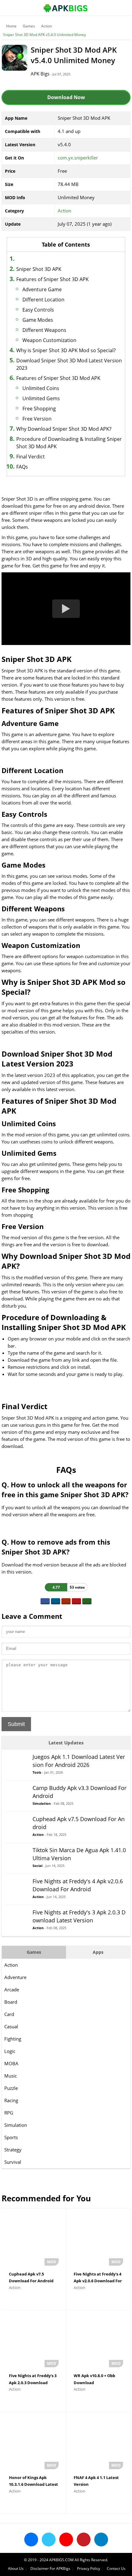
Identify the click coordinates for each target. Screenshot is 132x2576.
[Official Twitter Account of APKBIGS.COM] (49, 2540)
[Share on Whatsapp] (87, 1601)
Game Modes (38, 320)
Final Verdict (31, 457)
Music (11, 2076)
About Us (16, 2568)
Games (29, 26)
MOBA (11, 2063)
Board (11, 2002)
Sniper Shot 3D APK (39, 269)
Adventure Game (42, 289)
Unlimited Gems (41, 398)
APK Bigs (40, 74)
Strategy (13, 2150)
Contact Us (116, 2568)
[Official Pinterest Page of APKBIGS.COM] (84, 2540)
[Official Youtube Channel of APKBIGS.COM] (66, 2540)
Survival (13, 2162)
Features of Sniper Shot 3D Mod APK (58, 378)
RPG (9, 2113)
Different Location (43, 300)
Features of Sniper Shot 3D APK (52, 279)
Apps (98, 1952)
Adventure (15, 1977)
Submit (16, 1724)
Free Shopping (39, 409)
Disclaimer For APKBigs (50, 2568)
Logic (10, 2051)
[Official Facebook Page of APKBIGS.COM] (31, 2540)
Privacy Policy (89, 2568)
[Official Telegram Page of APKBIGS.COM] (101, 2540)
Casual (11, 2026)
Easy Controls (38, 310)
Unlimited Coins (41, 388)
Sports (11, 2137)
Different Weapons (44, 330)
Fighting (13, 2039)
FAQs (22, 467)
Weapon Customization (49, 340)
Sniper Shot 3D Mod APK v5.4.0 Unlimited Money (45, 35)
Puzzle (11, 2088)
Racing (11, 2100)
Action (47, 26)
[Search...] (109, 5)
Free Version (37, 419)
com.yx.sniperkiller (78, 158)
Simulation (16, 2125)
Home (11, 26)
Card (9, 2014)
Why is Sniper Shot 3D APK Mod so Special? (66, 350)
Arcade (12, 1989)
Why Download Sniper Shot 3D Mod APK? (64, 429)
